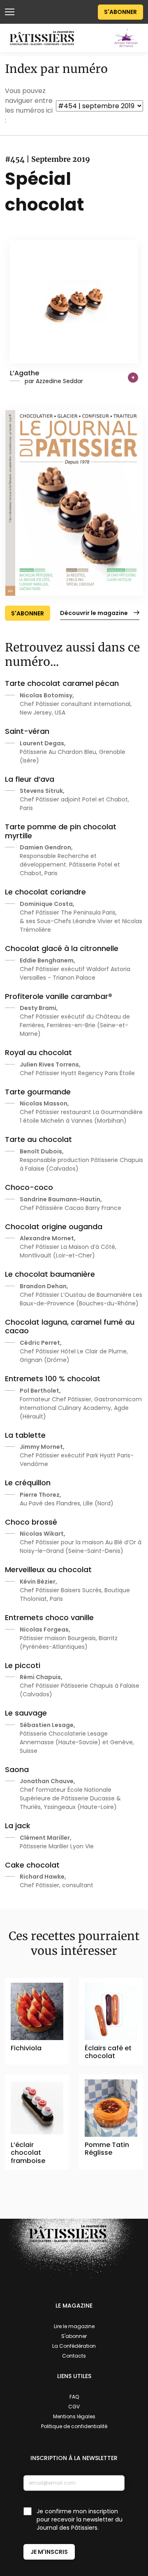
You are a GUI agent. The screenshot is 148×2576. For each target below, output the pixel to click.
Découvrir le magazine (94, 613)
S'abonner (120, 12)
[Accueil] (42, 38)
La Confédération (74, 2346)
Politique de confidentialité (74, 2426)
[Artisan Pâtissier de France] (126, 37)
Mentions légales (74, 2416)
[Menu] (10, 12)
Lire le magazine (74, 2326)
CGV (74, 2407)
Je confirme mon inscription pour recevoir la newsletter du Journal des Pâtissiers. (80, 2519)
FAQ (74, 2397)
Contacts (74, 2356)
